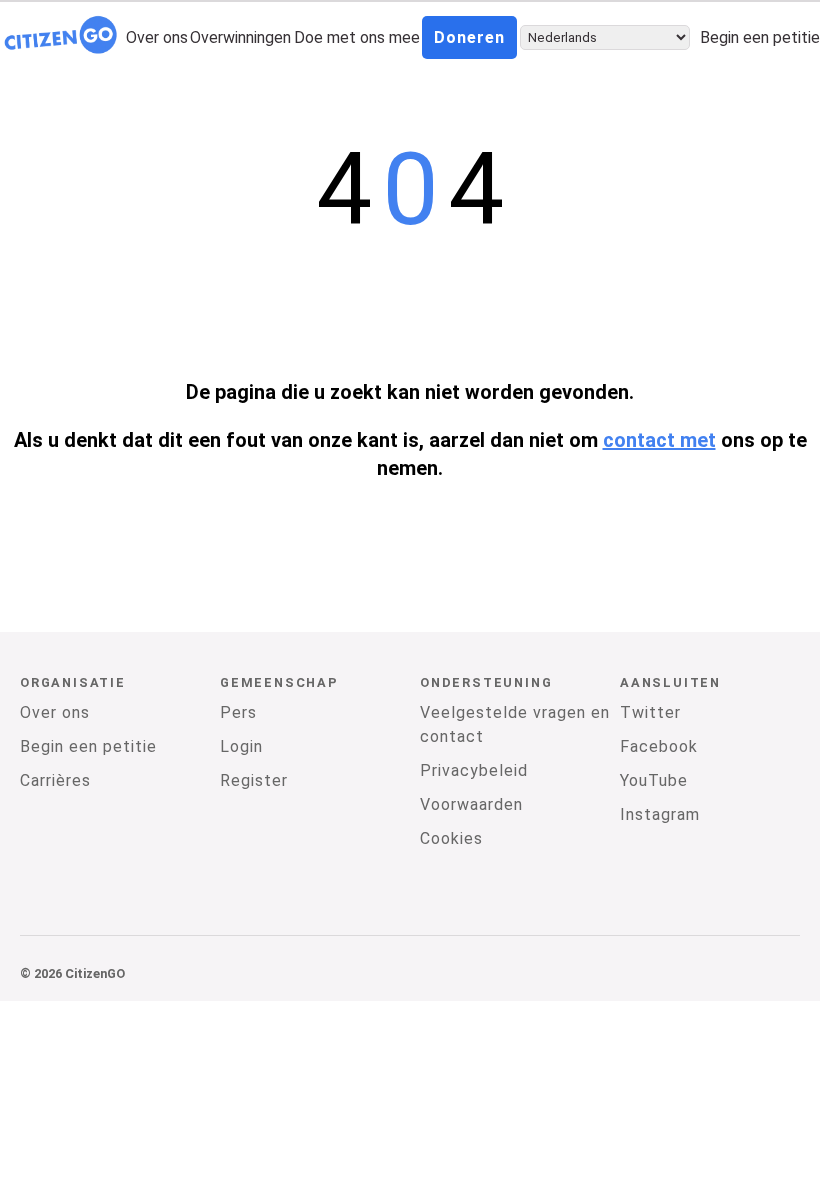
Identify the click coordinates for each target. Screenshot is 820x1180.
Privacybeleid (474, 770)
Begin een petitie (760, 37)
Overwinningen (240, 37)
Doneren (469, 37)
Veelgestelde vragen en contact (515, 724)
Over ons (157, 37)
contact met (659, 440)
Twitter (650, 712)
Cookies (451, 838)
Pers (238, 712)
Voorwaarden (471, 804)
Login (241, 746)
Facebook (659, 746)
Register (254, 780)
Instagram (660, 814)
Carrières (55, 780)
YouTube (654, 780)
